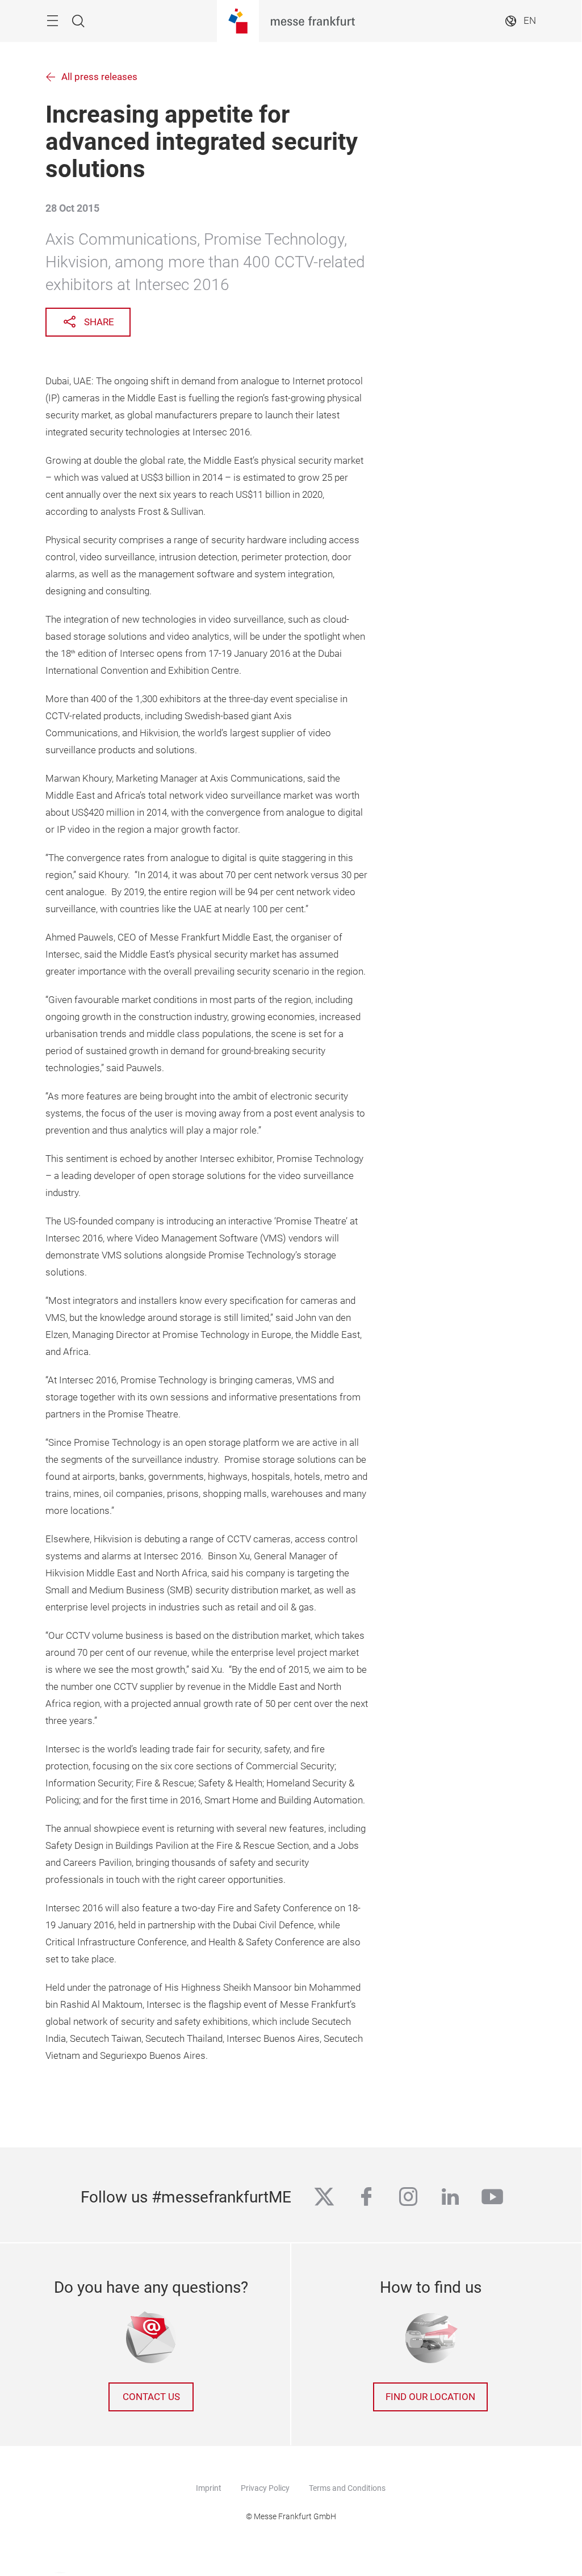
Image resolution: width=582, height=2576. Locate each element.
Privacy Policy (265, 2488)
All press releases (99, 77)
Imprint (209, 2488)
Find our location (430, 2397)
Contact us (151, 2397)
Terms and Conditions (347, 2488)
